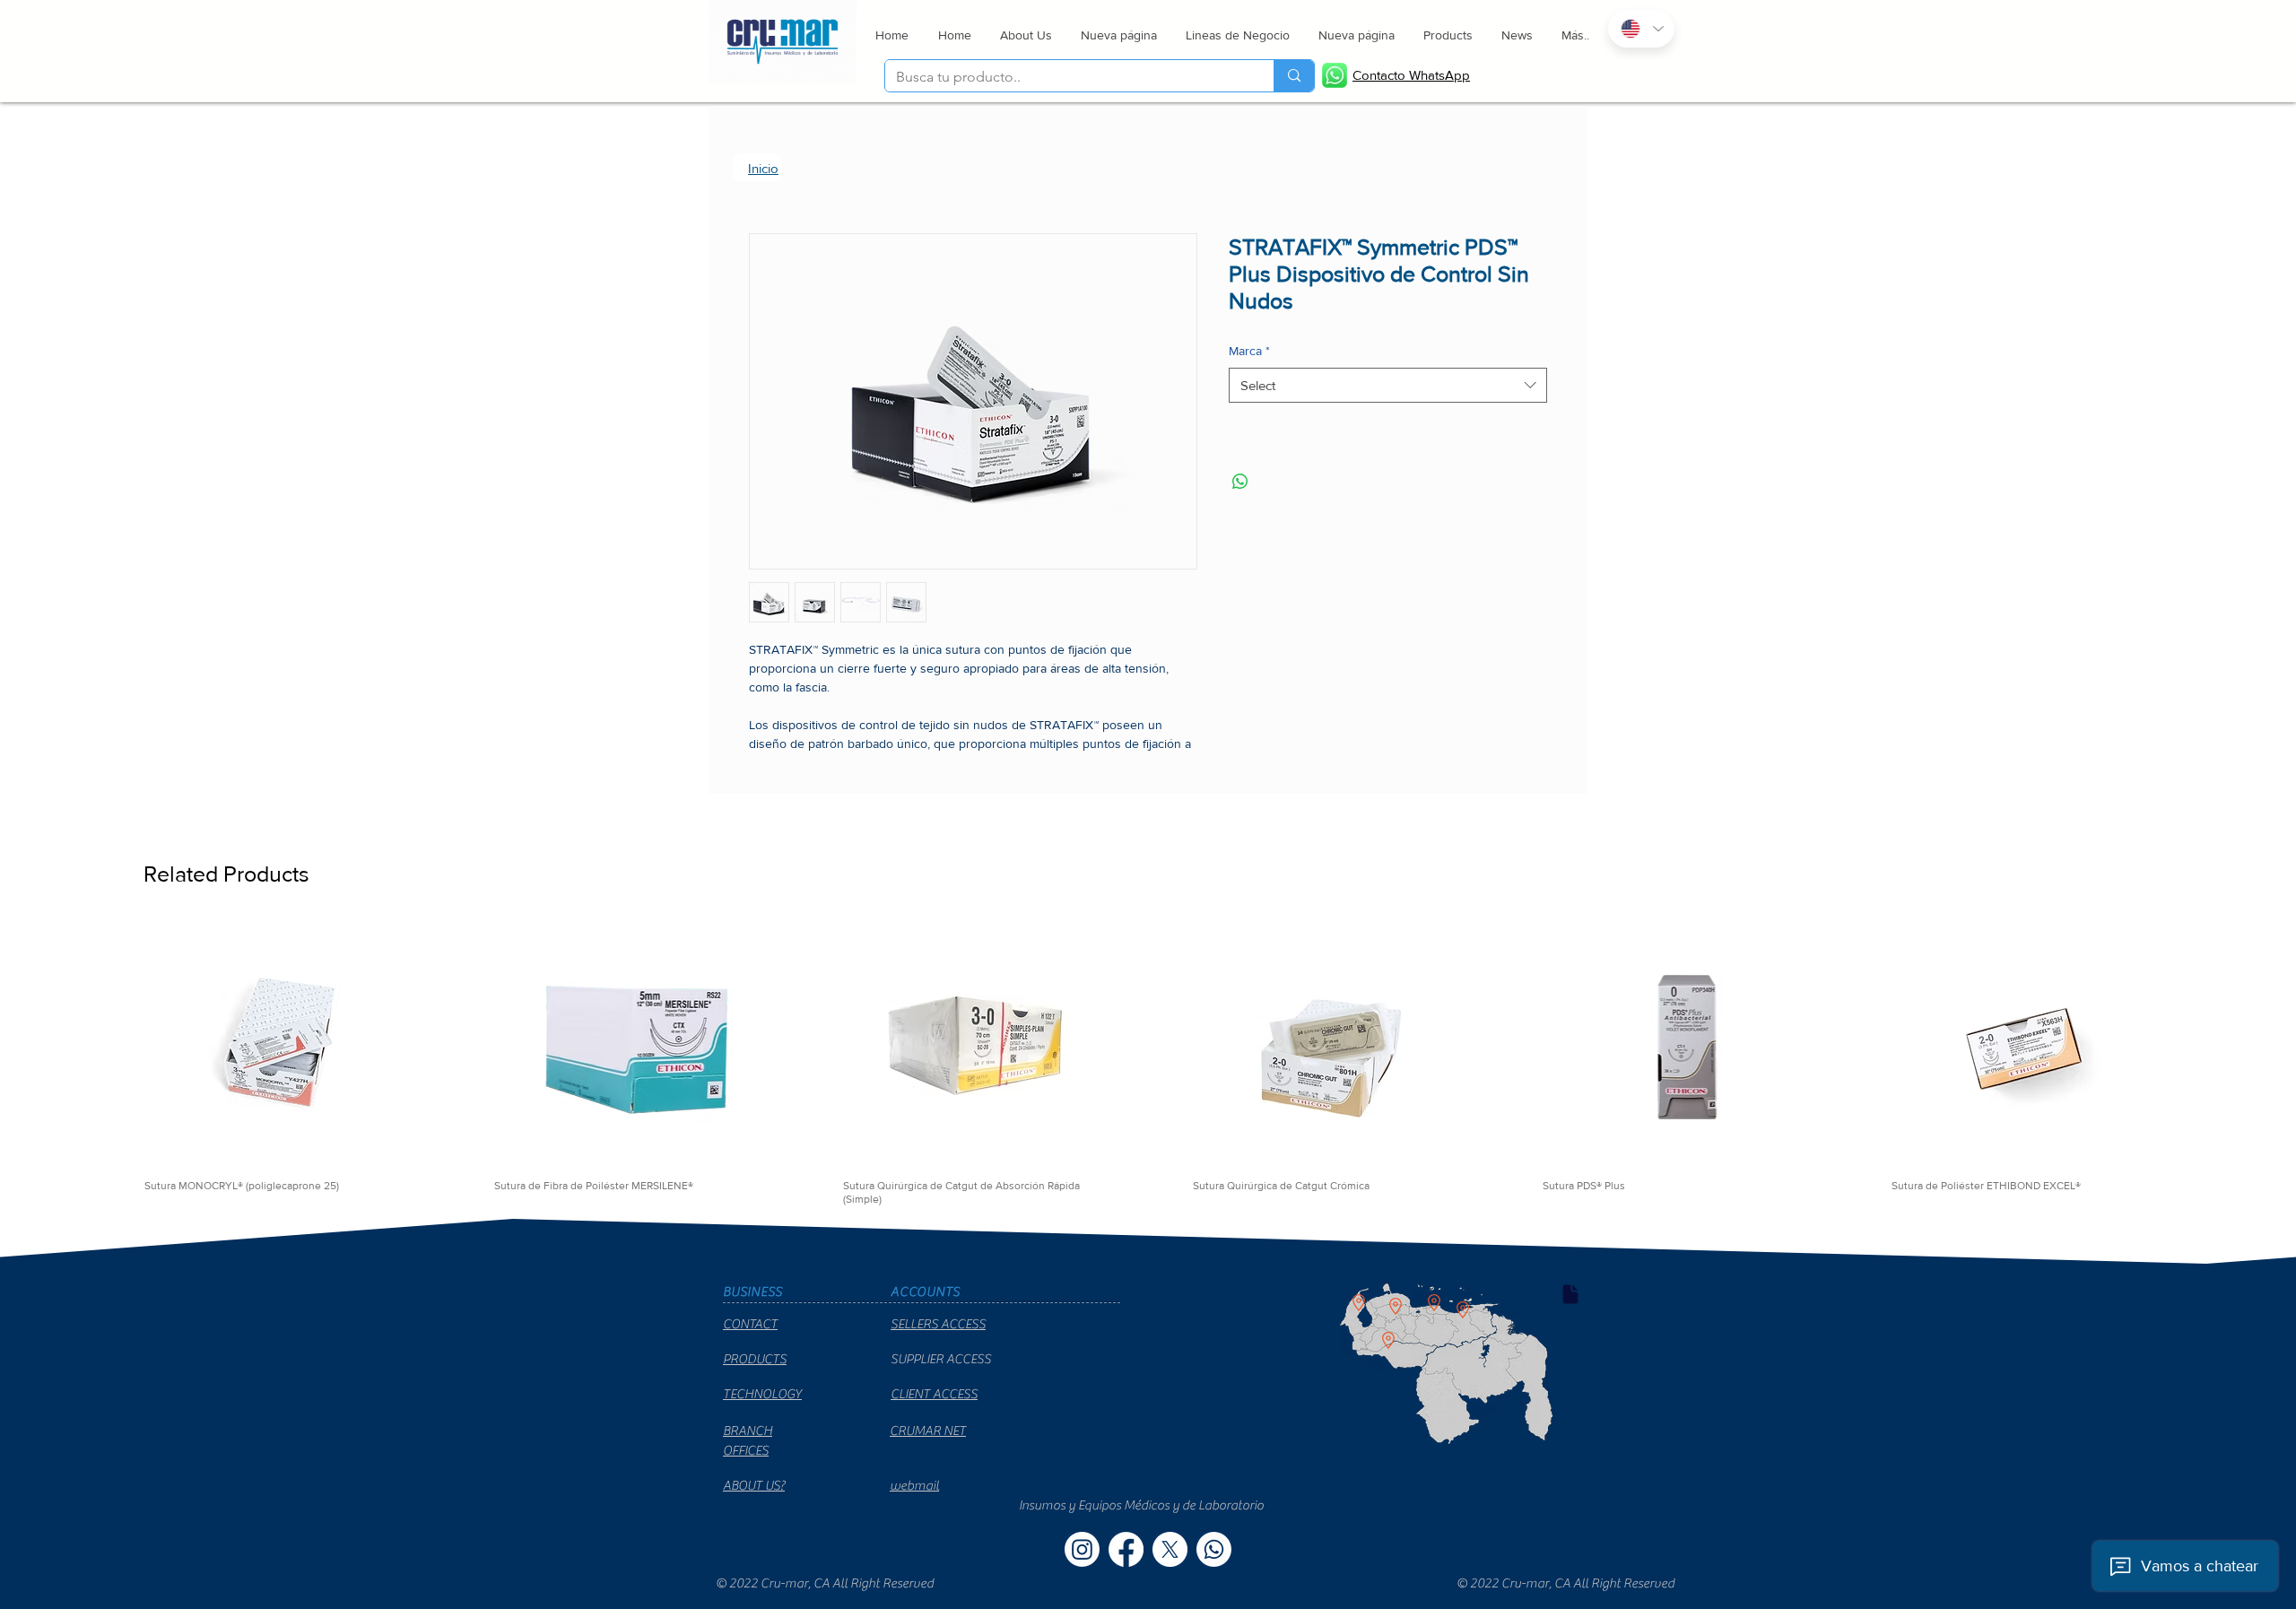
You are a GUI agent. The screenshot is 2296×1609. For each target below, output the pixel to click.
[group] (1148, 1088)
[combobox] (1388, 389)
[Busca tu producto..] (1294, 76)
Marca (1249, 354)
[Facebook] (1126, 1573)
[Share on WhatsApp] (1240, 485)
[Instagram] (1082, 1573)
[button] (1237, 35)
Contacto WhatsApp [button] (1411, 75)
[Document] (1570, 1318)
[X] (1170, 1573)
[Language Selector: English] (1641, 29)
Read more (779, 767)
